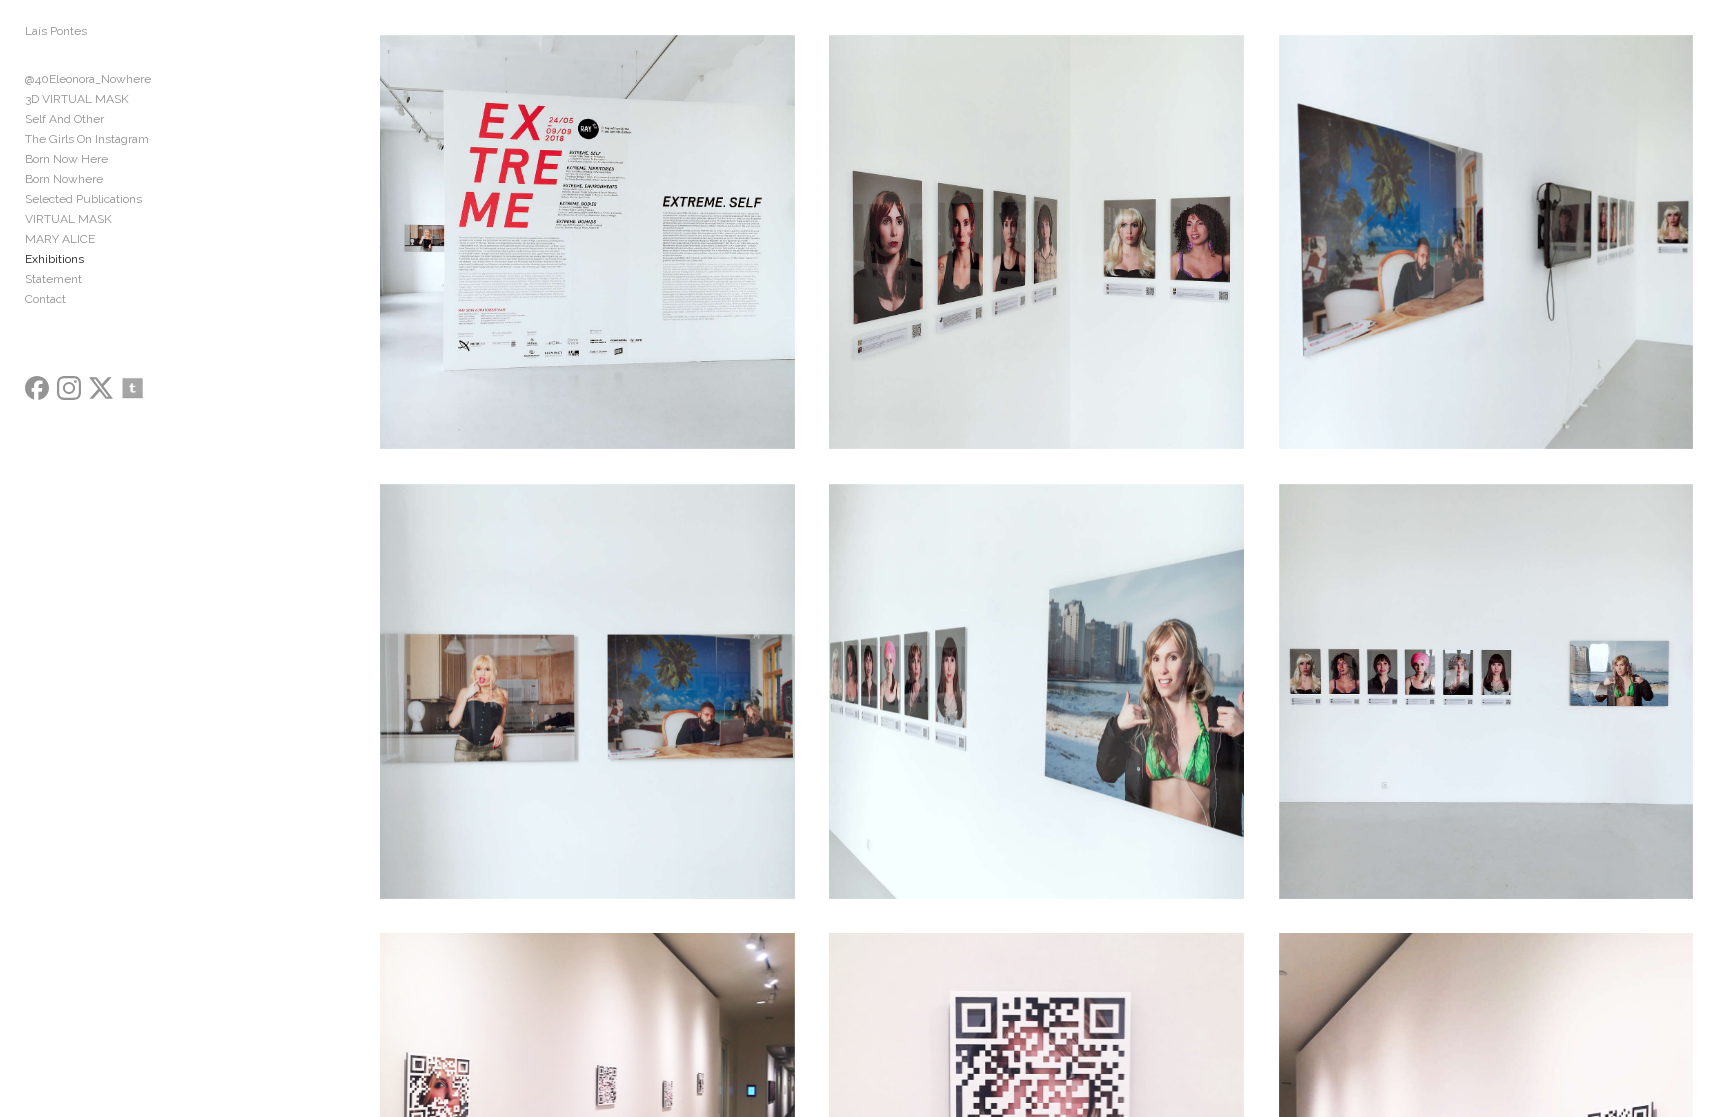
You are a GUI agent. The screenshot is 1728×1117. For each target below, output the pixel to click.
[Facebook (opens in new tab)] (37, 388)
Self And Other (64, 119)
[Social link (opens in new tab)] (133, 388)
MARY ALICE (60, 239)
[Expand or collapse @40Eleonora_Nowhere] (164, 79)
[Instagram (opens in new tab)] (69, 388)
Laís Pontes (56, 31)
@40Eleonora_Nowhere (88, 79)
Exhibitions (54, 259)
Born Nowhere (64, 179)
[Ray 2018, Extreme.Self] (587, 242)
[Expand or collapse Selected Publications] (155, 199)
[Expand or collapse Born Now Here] (121, 159)
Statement (53, 279)
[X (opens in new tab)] (101, 388)
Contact (45, 299)
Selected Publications (83, 199)
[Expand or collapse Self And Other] (117, 119)
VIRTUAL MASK (68, 219)
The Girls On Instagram (87, 139)
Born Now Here (66, 159)
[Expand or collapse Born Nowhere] (116, 179)
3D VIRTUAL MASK (77, 99)
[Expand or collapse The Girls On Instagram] (162, 139)
